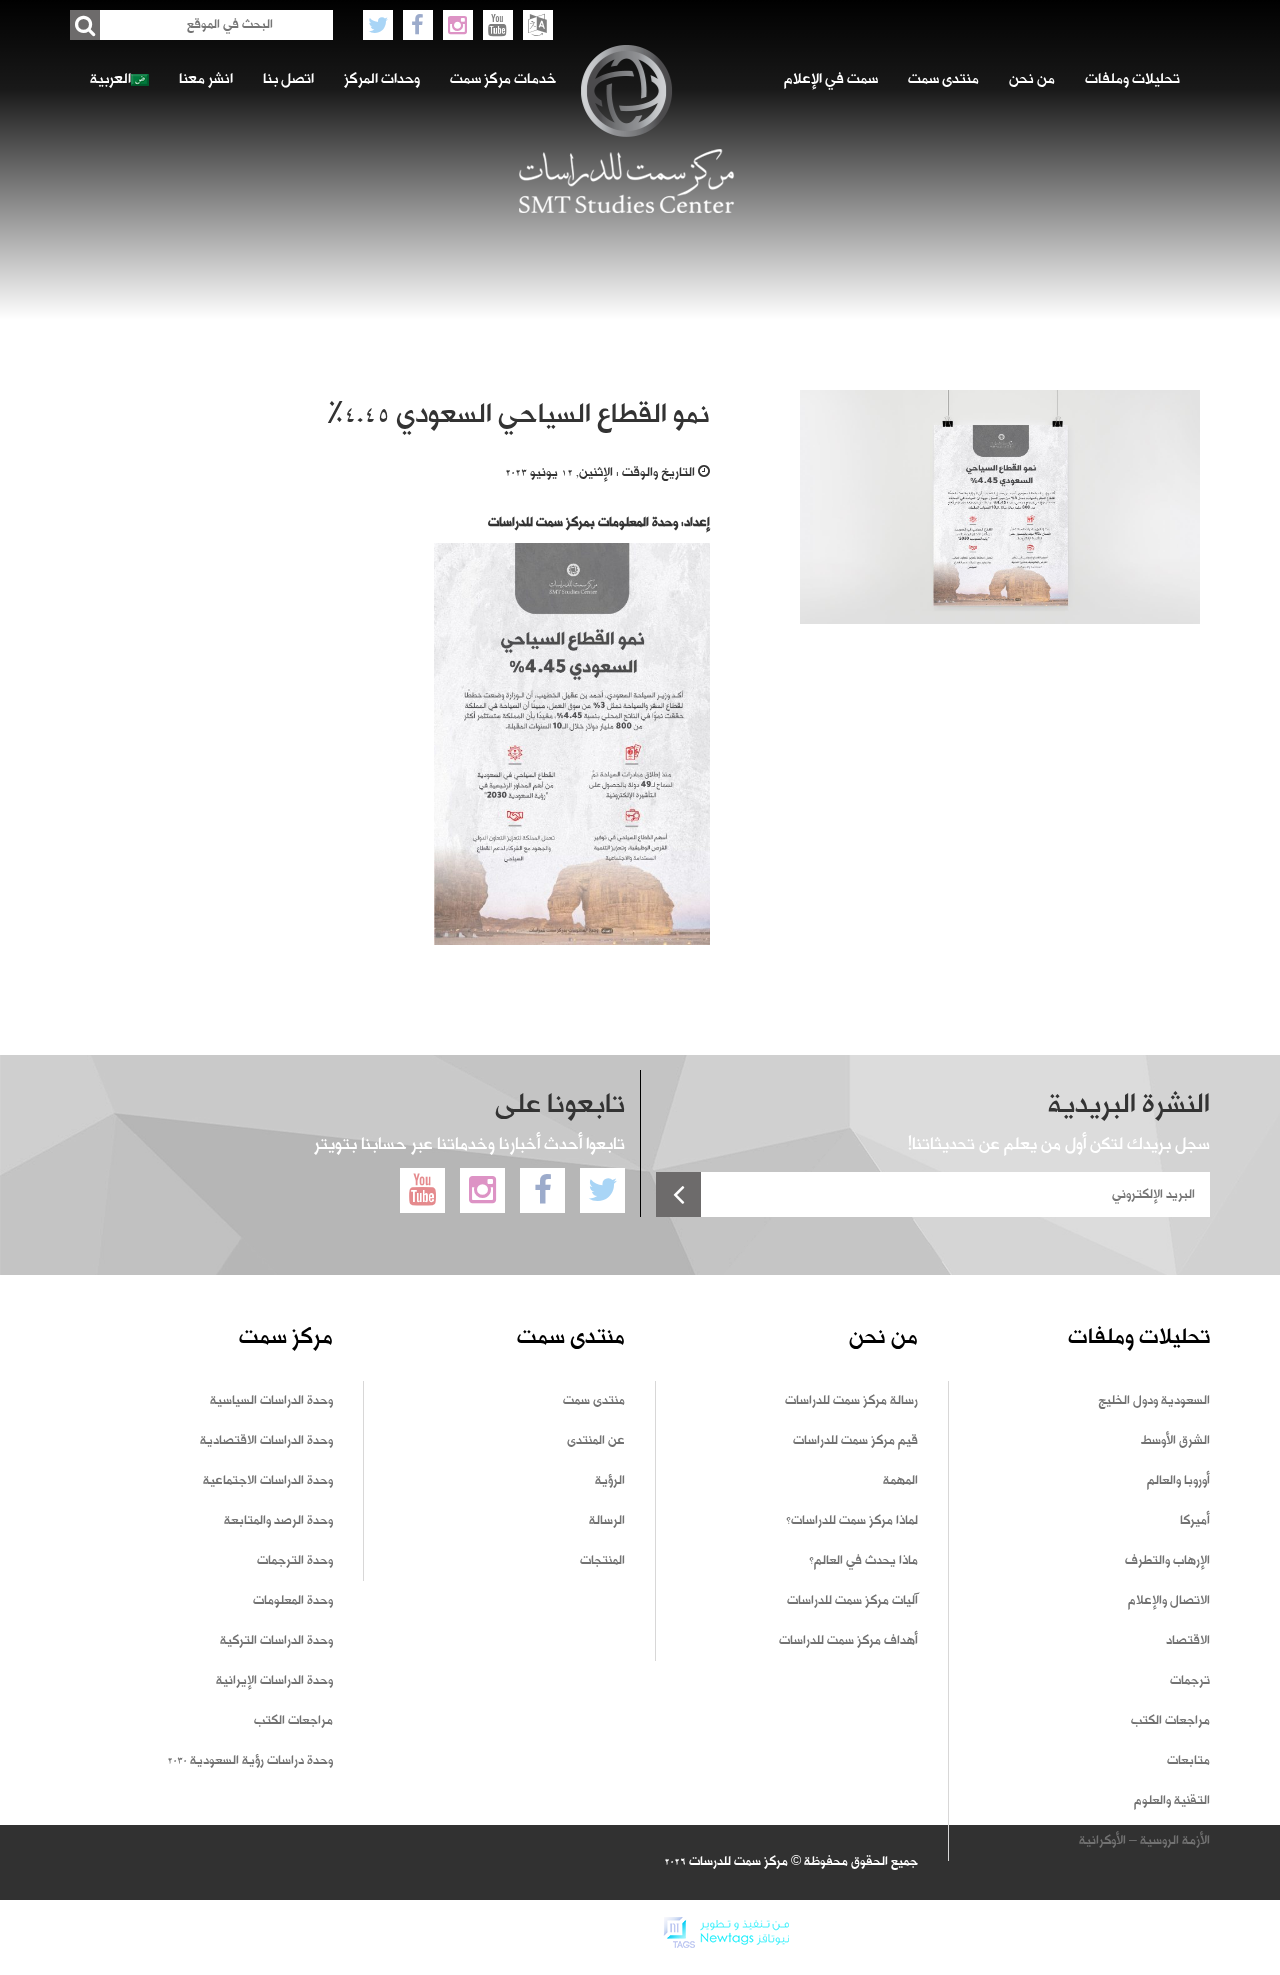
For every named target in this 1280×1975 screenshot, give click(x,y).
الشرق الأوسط (1175, 1441)
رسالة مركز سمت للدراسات (851, 1401)
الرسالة (607, 1521)
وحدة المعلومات (293, 1601)
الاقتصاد (1188, 1641)
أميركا (1195, 1521)
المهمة (900, 1481)
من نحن (1032, 80)
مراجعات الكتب (1170, 1721)
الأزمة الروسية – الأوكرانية (1144, 1841)
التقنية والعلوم (1172, 1801)
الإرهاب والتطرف (1167, 1561)
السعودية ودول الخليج (1154, 1401)
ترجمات (1190, 1681)
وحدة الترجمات (295, 1561)
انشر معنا (206, 80)
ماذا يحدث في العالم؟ (863, 1561)
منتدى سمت (943, 80)
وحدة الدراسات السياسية (271, 1401)
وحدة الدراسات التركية (276, 1641)
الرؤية (610, 1481)
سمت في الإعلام (831, 80)
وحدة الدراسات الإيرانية (274, 1681)
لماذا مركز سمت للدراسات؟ (852, 1521)
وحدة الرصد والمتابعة (278, 1521)
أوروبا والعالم (1178, 1481)
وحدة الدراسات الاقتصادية (266, 1441)
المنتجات (602, 1561)
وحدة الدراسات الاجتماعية (268, 1481)
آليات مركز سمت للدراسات (852, 1601)
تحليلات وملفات (1132, 80)
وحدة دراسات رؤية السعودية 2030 (250, 1761)
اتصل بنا (288, 80)
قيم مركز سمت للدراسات (855, 1441)
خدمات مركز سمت (503, 80)
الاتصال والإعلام (1169, 1601)
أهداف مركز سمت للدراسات (848, 1641)
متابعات (1188, 1761)
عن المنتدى (596, 1441)
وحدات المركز (382, 80)
